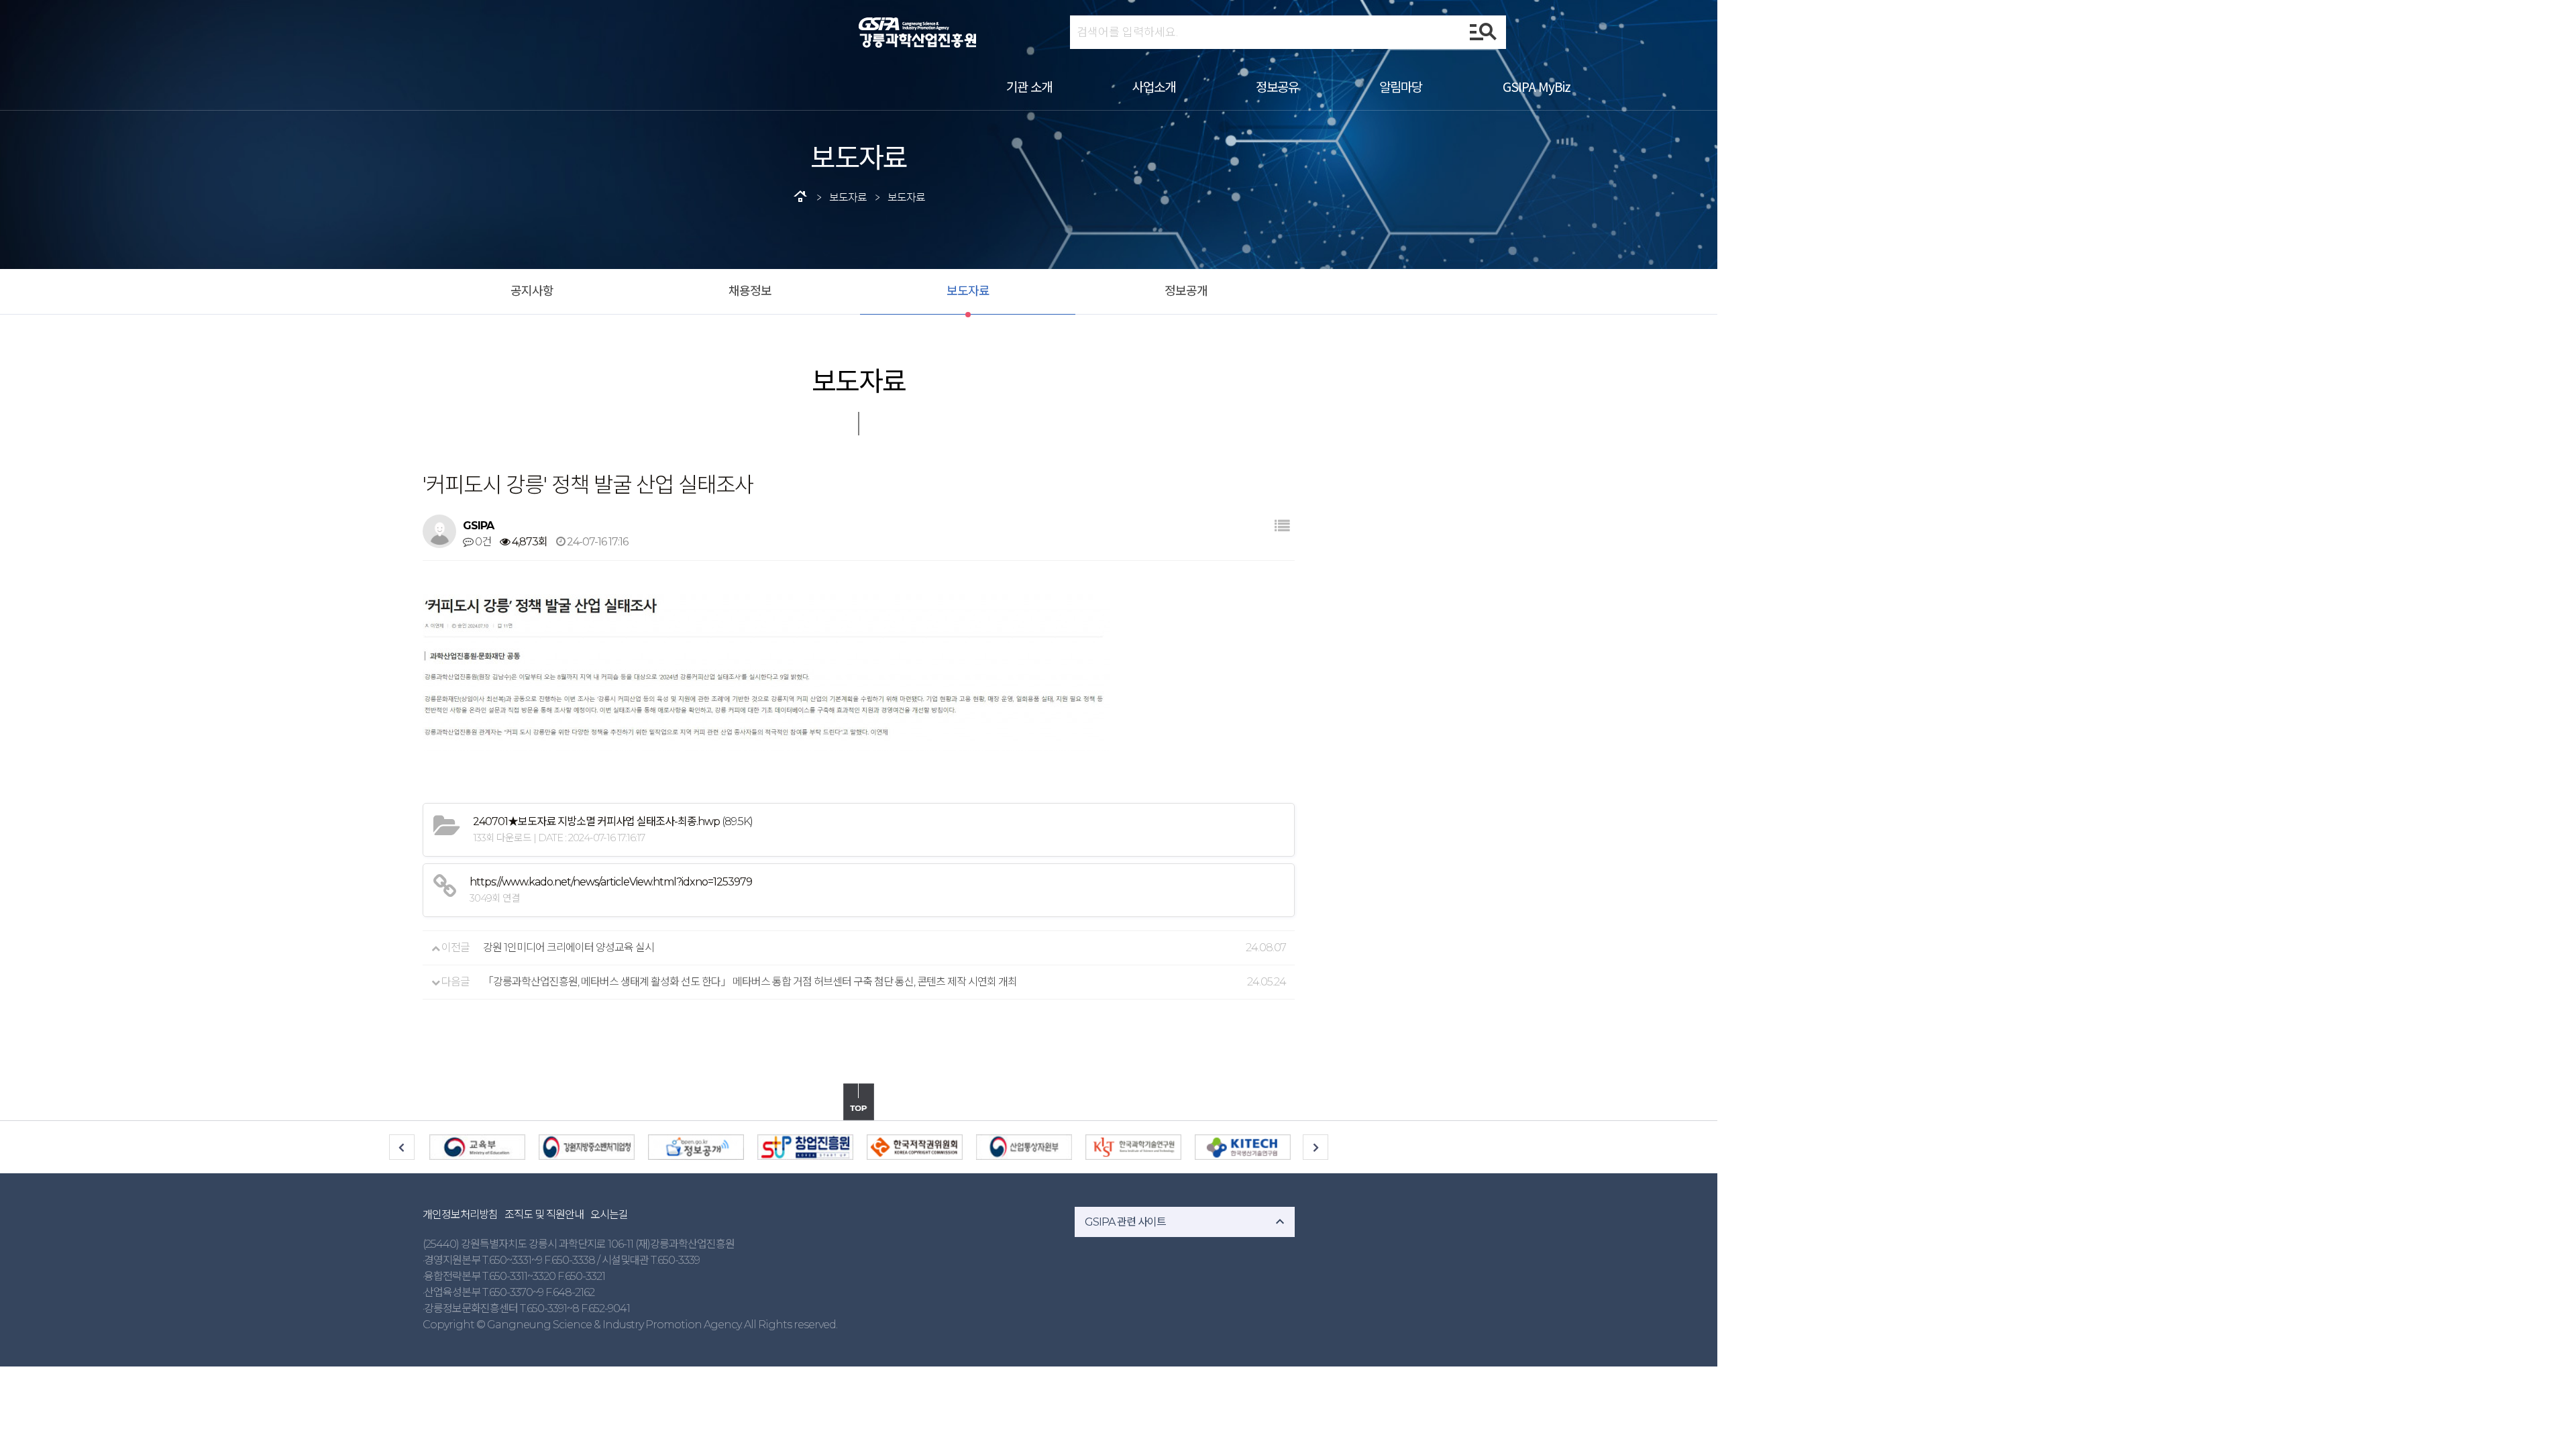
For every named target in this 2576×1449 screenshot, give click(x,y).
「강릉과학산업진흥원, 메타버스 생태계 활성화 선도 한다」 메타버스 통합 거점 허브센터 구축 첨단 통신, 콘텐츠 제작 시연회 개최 (750, 982)
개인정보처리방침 (460, 1215)
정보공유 (1277, 86)
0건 (482, 542)
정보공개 (1186, 291)
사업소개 (1154, 86)
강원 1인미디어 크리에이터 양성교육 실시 (569, 948)
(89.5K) (613, 821)
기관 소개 (1029, 86)
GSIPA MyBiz (1537, 86)
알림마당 (1401, 86)
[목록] (1282, 526)
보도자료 (968, 291)
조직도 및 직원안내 (544, 1215)
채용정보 (750, 291)
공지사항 (532, 291)
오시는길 (609, 1215)
